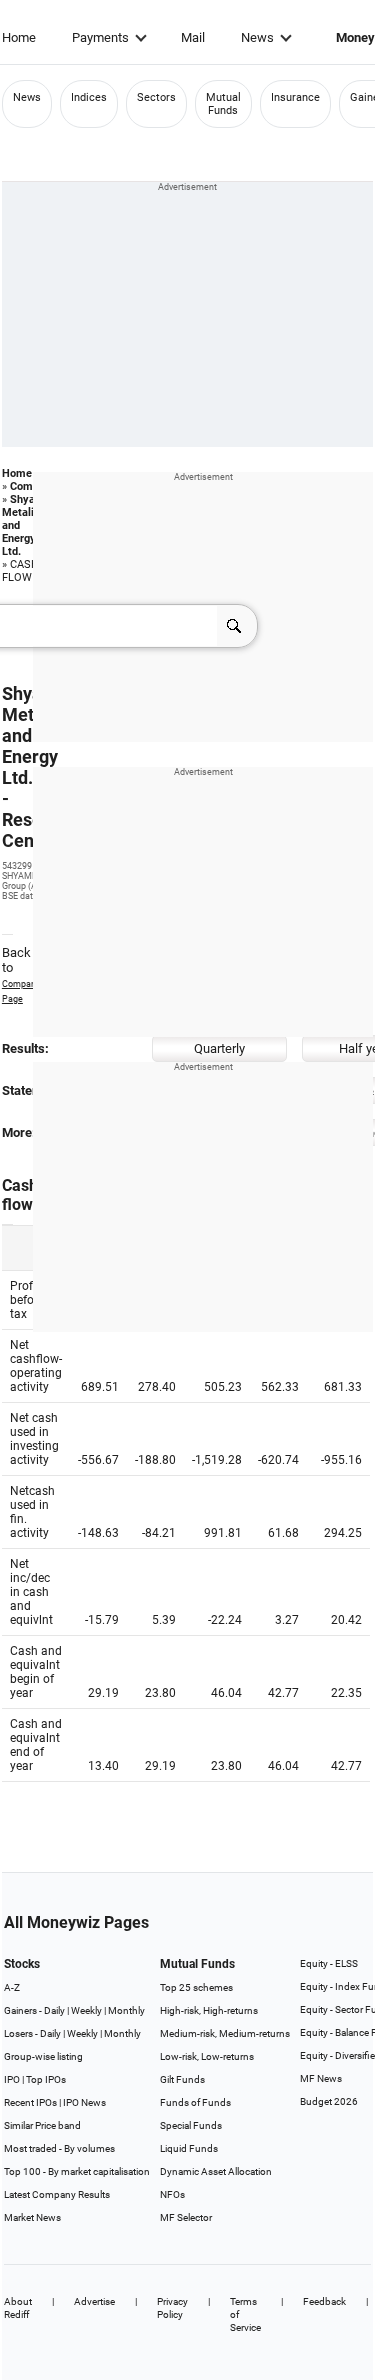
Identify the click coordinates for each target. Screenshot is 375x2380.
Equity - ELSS (329, 1963)
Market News (32, 2217)
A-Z (12, 1987)
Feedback (324, 2301)
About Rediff (18, 2308)
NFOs (172, 2194)
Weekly (86, 2010)
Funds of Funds (195, 2102)
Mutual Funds (223, 104)
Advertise (94, 2301)
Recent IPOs (30, 2102)
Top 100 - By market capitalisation (77, 2171)
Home (19, 37)
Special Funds (191, 2125)
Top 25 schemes (196, 1987)
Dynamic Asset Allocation (216, 2171)
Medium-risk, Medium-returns (225, 2033)
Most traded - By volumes (59, 2148)
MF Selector (186, 2217)
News (257, 37)
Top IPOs (46, 2079)
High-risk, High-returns (209, 2010)
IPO (12, 2079)
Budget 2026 (329, 2101)
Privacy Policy (172, 2308)
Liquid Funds (189, 2148)
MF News (321, 2078)
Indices (89, 97)
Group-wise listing (43, 2056)
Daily (54, 2010)
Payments (100, 37)
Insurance (295, 97)
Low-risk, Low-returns (207, 2056)
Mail (193, 37)
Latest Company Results (57, 2194)
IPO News (84, 2102)
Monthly (126, 2010)
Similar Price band (42, 2125)
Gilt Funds (182, 2079)
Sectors (156, 97)
